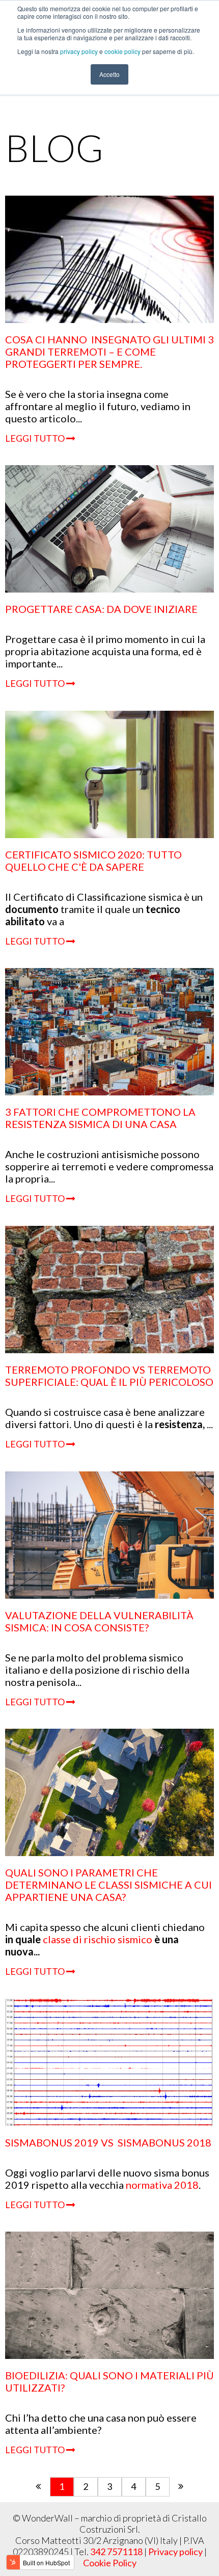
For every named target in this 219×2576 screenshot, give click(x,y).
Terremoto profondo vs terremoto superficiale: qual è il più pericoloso (109, 1376)
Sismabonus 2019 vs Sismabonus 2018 (108, 2142)
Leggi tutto (36, 438)
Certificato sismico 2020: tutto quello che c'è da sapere (93, 861)
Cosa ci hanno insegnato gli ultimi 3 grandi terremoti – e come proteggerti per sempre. (109, 352)
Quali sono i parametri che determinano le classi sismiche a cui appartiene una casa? (108, 1885)
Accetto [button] (109, 74)
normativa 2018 (162, 2185)
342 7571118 (116, 2552)
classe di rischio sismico (99, 1939)
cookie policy (123, 51)
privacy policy (80, 51)
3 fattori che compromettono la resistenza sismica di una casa (100, 1118)
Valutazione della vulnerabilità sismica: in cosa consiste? (99, 1621)
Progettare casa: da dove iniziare (101, 609)
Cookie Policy (110, 2563)
